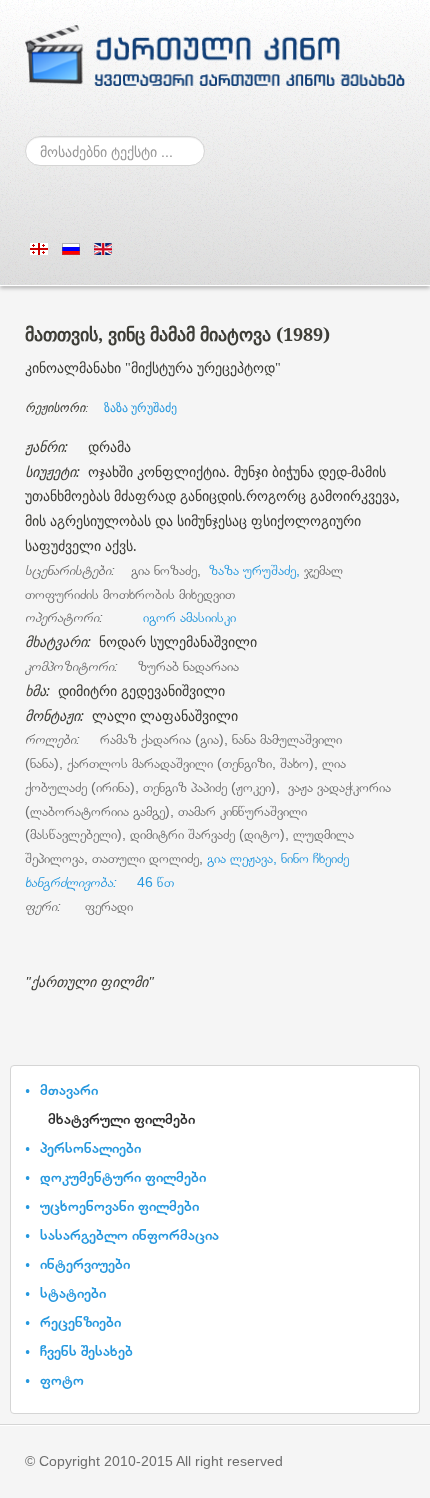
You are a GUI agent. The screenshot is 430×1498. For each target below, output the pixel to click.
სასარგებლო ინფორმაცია (129, 1234)
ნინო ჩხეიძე (313, 858)
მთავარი (69, 1089)
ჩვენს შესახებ (86, 1350)
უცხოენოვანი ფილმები (119, 1205)
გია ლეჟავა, (240, 858)
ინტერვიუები (85, 1263)
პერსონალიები (90, 1147)
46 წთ (99, 882)
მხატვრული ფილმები (121, 1118)
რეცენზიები (80, 1321)
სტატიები (73, 1292)
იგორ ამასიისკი (187, 617)
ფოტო (62, 1379)
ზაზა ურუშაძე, (254, 570)
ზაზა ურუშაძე (140, 408)
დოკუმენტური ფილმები (123, 1176)
